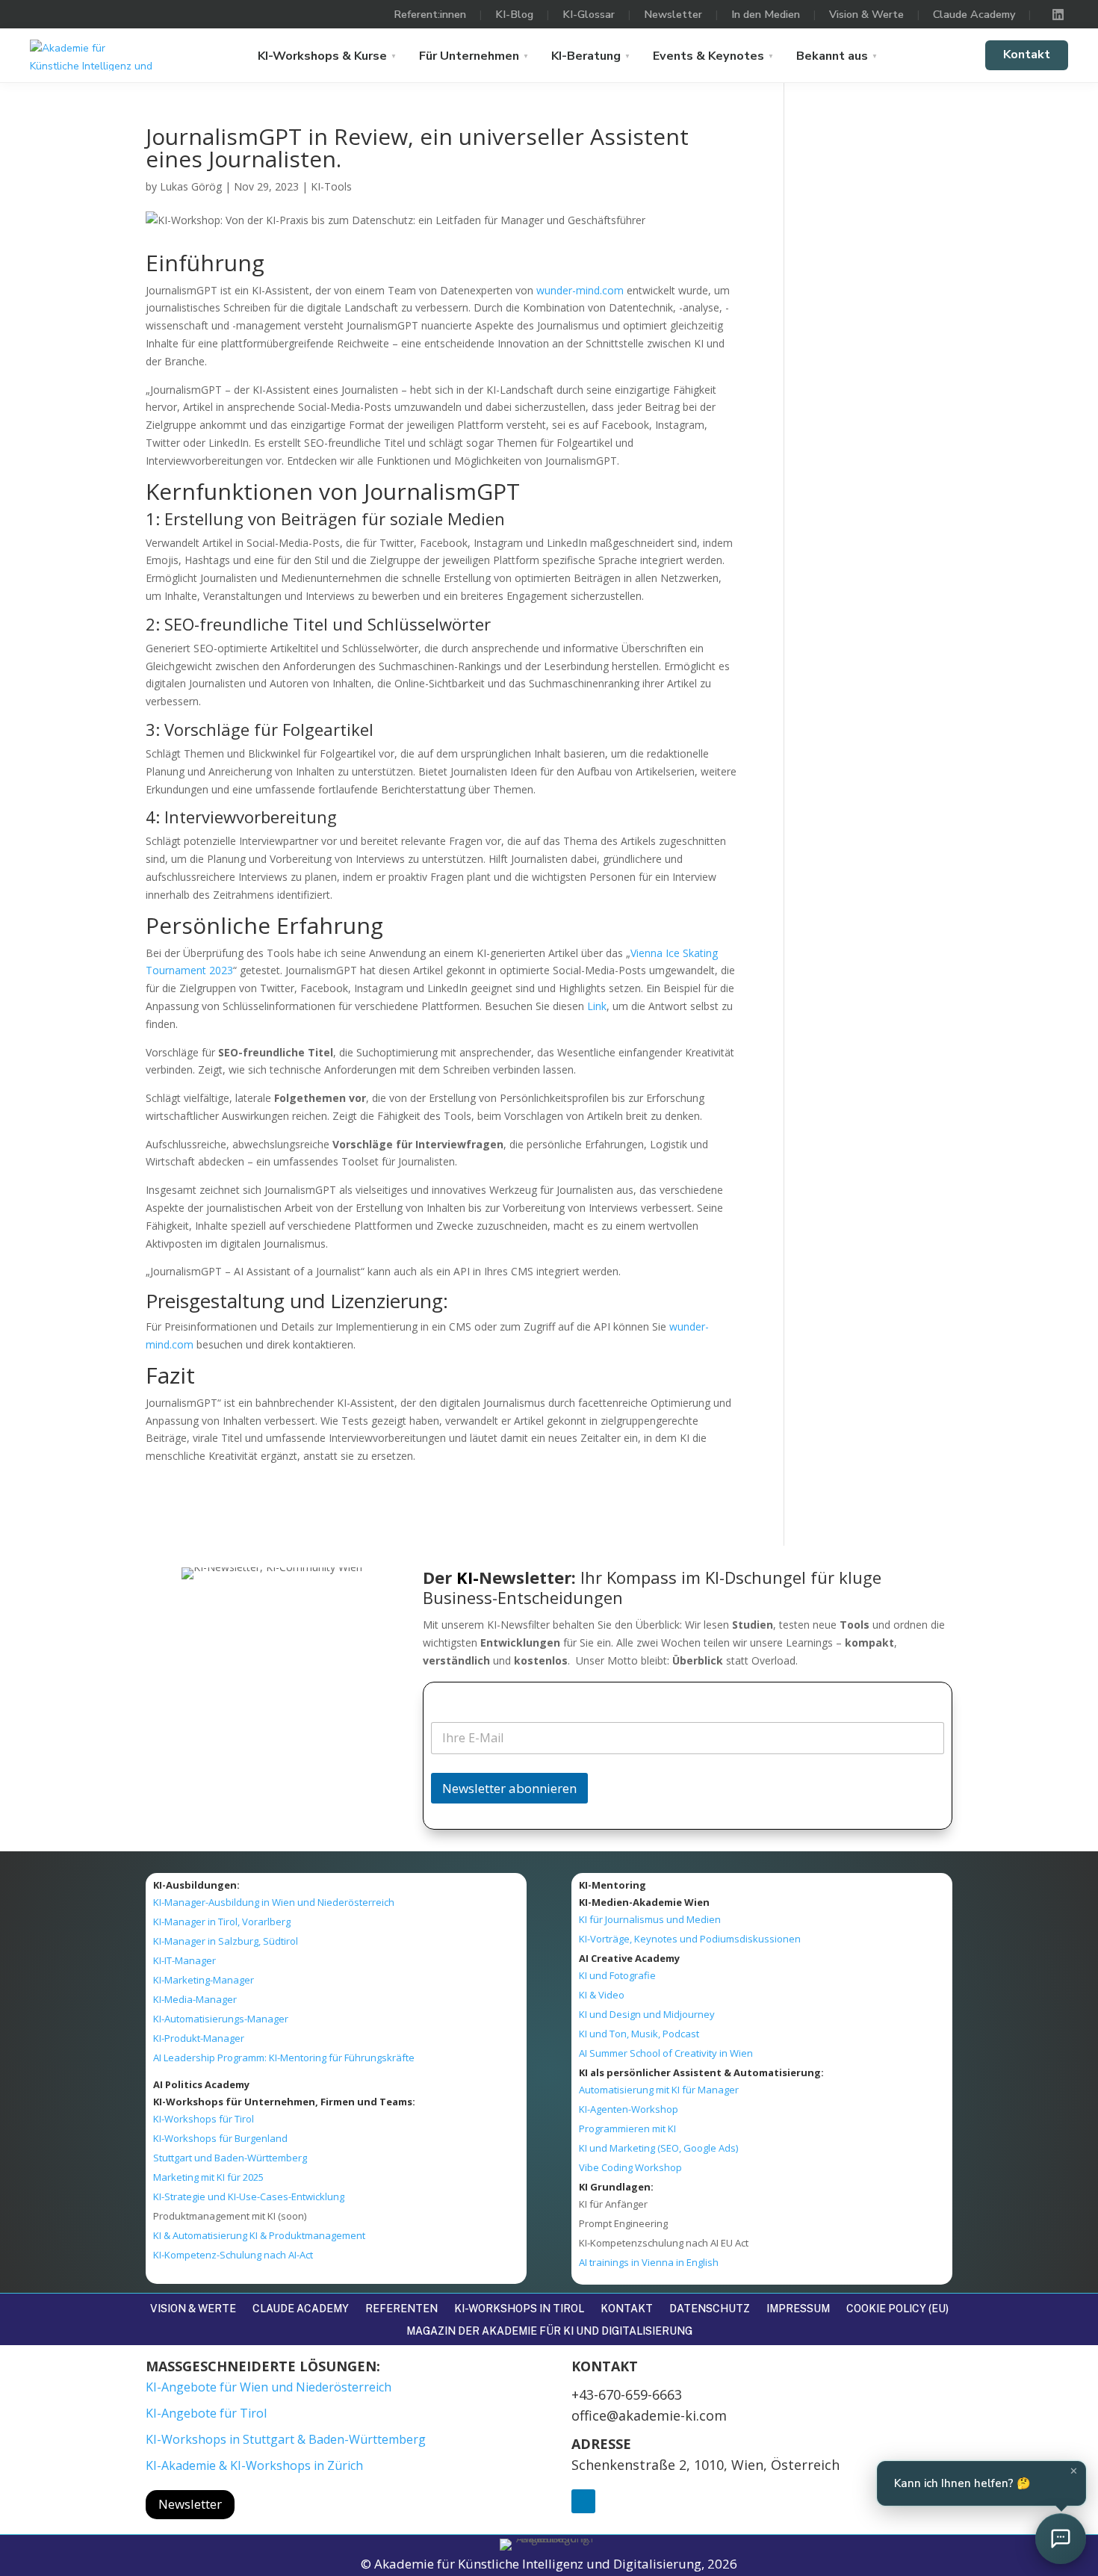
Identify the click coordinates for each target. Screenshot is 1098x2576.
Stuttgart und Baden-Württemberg (230, 2158)
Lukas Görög (191, 186)
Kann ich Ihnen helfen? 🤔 (986, 2478)
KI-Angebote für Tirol (206, 2413)
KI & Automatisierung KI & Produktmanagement (259, 2235)
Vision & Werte (866, 14)
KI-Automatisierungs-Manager (221, 2019)
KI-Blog (514, 14)
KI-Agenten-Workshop (629, 2109)
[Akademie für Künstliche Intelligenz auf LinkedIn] (1058, 14)
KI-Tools (331, 186)
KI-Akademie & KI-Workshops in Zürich (254, 2465)
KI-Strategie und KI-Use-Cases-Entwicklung (249, 2196)
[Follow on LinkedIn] (583, 2501)
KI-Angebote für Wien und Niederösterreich (269, 2387)
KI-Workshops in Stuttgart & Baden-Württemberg (286, 2439)
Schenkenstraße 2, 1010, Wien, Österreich (705, 2465)
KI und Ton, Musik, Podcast (639, 2034)
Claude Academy (974, 14)
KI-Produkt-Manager (199, 2038)
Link (597, 1006)
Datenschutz (710, 2309)
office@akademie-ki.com (649, 2415)
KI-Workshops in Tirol (519, 2309)
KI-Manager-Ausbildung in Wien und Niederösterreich (274, 1902)
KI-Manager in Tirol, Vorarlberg (222, 1922)
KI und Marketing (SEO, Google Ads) (658, 2148)
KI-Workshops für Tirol (204, 2119)
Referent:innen (430, 14)
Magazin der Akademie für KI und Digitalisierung (549, 2331)
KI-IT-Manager (184, 1960)
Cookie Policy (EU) (897, 2309)
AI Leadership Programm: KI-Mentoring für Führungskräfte (284, 2058)
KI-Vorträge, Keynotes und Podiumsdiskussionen (690, 1939)
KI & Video (602, 1995)
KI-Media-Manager (195, 1999)
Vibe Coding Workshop (630, 2167)
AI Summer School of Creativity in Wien (666, 2053)
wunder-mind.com (580, 290)
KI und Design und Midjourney (647, 2014)
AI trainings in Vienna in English (649, 2262)
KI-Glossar (589, 14)
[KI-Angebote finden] (1061, 2539)
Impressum (798, 2309)
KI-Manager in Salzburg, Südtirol (226, 1941)
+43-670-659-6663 (627, 2394)
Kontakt (1027, 55)
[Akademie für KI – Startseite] (93, 55)
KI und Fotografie (617, 1975)
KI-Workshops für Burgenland (220, 2138)
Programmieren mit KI (627, 2128)
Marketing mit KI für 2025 (208, 2177)
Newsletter (673, 14)
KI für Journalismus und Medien (650, 1919)
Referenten (401, 2309)
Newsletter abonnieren (509, 1788)
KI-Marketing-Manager (204, 1980)
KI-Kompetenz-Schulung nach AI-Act (233, 2255)
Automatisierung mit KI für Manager (659, 2090)
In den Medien (766, 14)
